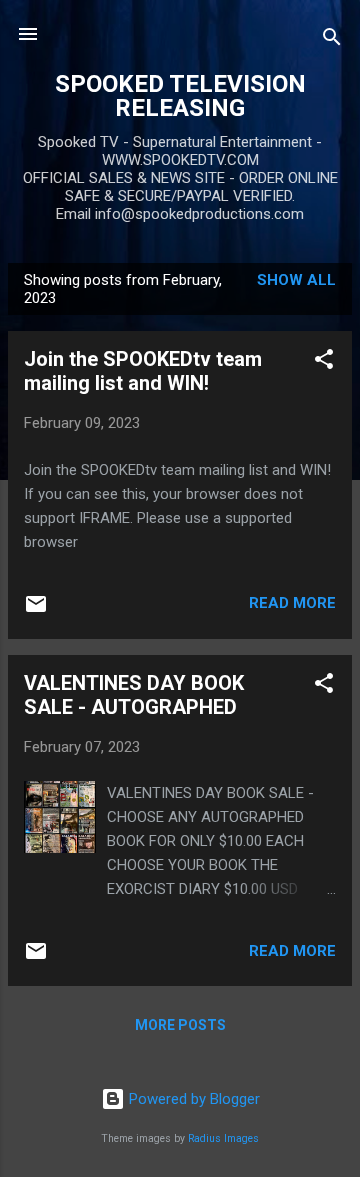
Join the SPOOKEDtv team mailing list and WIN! (143, 371)
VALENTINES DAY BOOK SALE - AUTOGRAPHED (134, 695)
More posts (180, 1025)
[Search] (332, 40)
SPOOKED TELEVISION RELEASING (180, 96)
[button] (324, 362)
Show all (296, 280)
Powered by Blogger (192, 1099)
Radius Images (223, 1138)
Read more (292, 603)
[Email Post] (36, 611)
